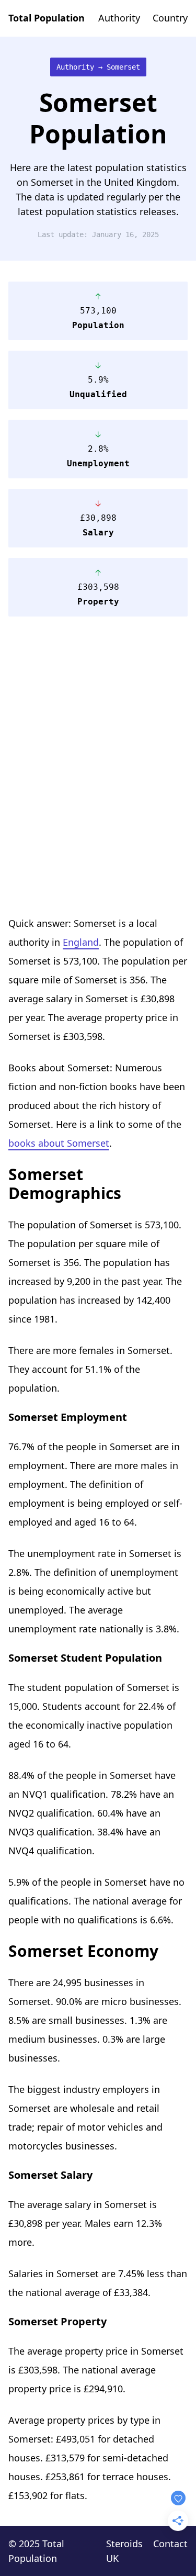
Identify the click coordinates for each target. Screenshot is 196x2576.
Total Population (47, 18)
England (81, 942)
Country (170, 18)
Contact (170, 2544)
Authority (119, 18)
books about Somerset (59, 1143)
